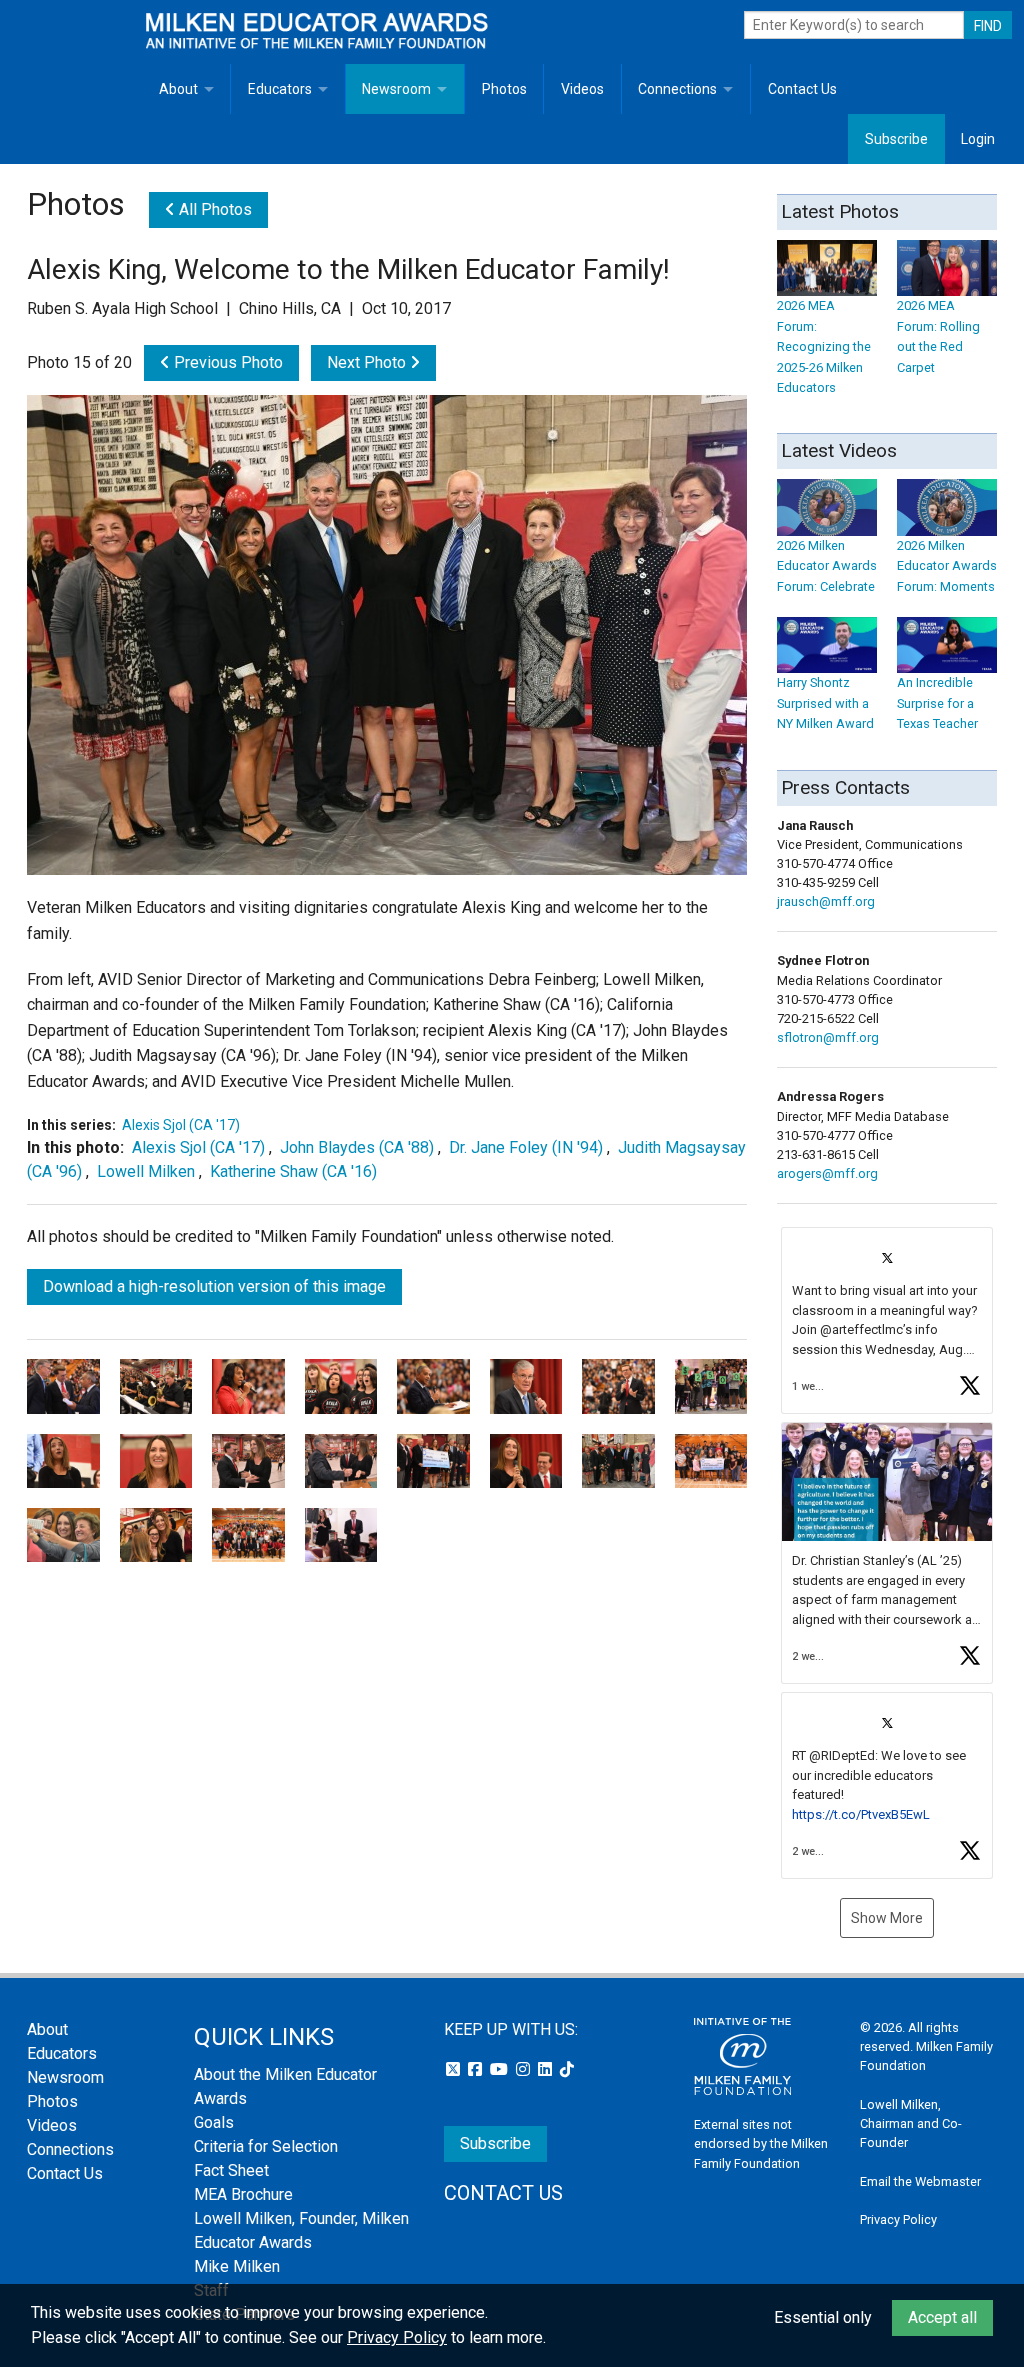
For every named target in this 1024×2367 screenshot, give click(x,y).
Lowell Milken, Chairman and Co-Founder (911, 2123)
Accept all (942, 2317)
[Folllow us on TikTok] (567, 2069)
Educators (280, 89)
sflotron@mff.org (828, 1037)
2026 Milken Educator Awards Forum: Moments (947, 566)
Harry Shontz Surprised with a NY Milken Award (825, 703)
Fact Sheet (231, 2170)
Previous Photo (226, 362)
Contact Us (802, 89)
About (178, 89)
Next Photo (368, 362)
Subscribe (896, 139)
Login (978, 139)
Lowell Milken (148, 1171)
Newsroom (396, 89)
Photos (504, 89)
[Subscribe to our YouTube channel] (501, 2069)
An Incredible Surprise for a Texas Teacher (937, 703)
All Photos (213, 209)
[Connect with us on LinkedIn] (547, 2069)
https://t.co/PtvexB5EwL (861, 1814)
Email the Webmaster (920, 2181)
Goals (214, 2122)
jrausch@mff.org (826, 901)
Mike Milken (237, 2266)
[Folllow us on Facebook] (477, 2069)
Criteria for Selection (266, 2146)
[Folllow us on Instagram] (525, 2069)
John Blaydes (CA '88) (357, 1147)
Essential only (823, 2317)
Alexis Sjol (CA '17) (181, 1125)
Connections (677, 89)
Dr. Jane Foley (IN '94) (526, 1147)
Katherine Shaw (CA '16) (293, 1171)
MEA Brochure (243, 2194)
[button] (887, 1320)
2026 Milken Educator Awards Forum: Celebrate (827, 566)
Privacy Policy (898, 2219)
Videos (582, 89)
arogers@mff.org (827, 1173)
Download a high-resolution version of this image (214, 1286)
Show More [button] (887, 1918)
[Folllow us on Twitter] (455, 2069)
